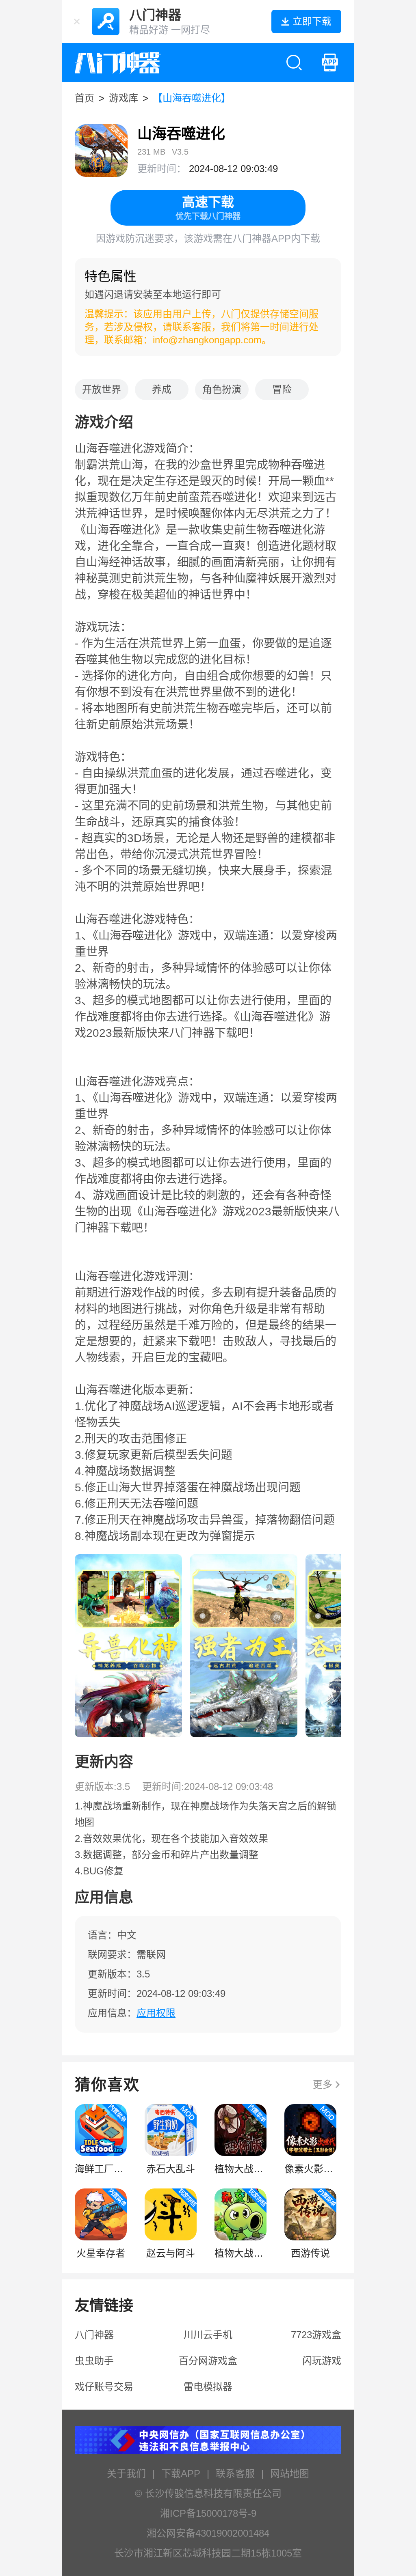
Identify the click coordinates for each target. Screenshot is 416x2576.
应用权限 (156, 2013)
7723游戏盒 (316, 2335)
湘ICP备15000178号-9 (208, 2513)
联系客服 (235, 2474)
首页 (84, 98)
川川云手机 (208, 2335)
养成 (162, 389)
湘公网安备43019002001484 (208, 2533)
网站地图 (290, 2474)
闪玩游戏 (322, 2361)
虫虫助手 (94, 2361)
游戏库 (123, 98)
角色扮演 (222, 389)
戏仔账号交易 (104, 2387)
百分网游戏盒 (208, 2361)
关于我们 (126, 2474)
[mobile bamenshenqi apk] (330, 62)
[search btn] (294, 62)
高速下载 (208, 208)
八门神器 (94, 2335)
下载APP (181, 2474)
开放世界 (102, 389)
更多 (323, 2084)
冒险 (282, 389)
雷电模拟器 (208, 2387)
